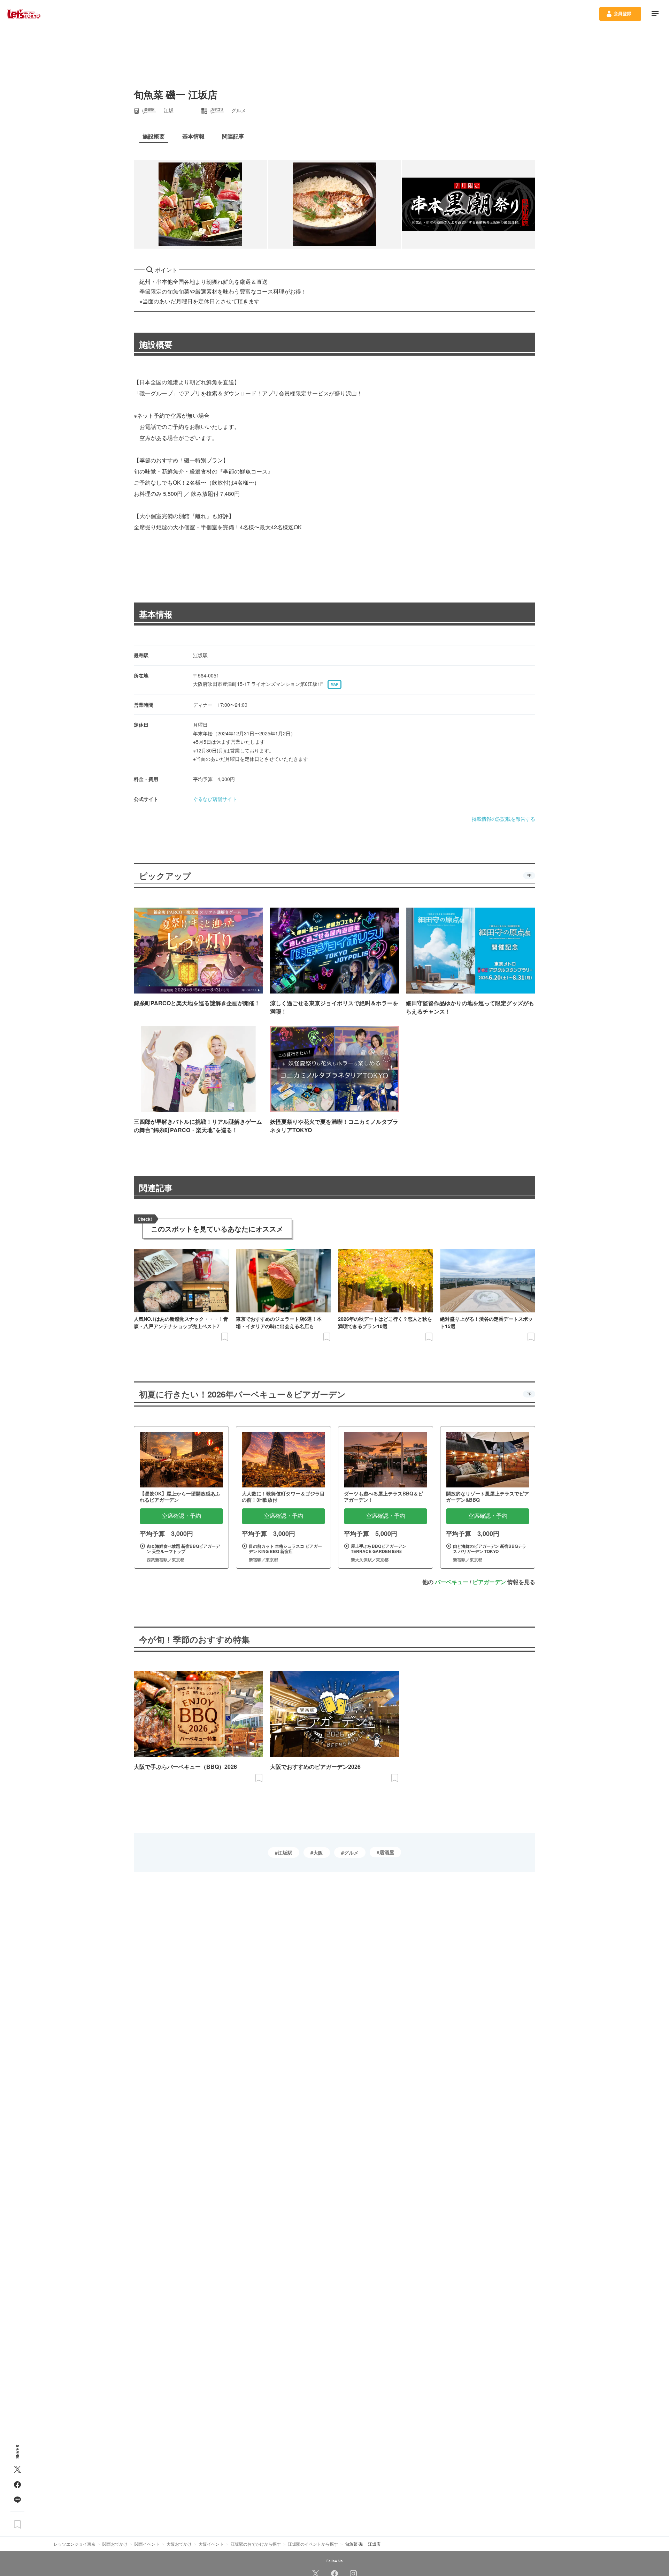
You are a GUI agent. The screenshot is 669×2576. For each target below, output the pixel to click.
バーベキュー (452, 1582)
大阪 (318, 1853)
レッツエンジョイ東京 (75, 2544)
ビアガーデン (489, 1582)
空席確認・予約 (182, 1516)
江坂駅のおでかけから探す (256, 2544)
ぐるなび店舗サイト (215, 799)
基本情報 (156, 614)
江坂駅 (285, 1853)
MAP (334, 684)
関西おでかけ (115, 2544)
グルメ (351, 1853)
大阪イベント (211, 2544)
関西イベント (147, 2544)
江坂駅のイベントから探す (313, 2544)
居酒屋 (387, 1852)
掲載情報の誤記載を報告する (503, 819)
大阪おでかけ (179, 2544)
